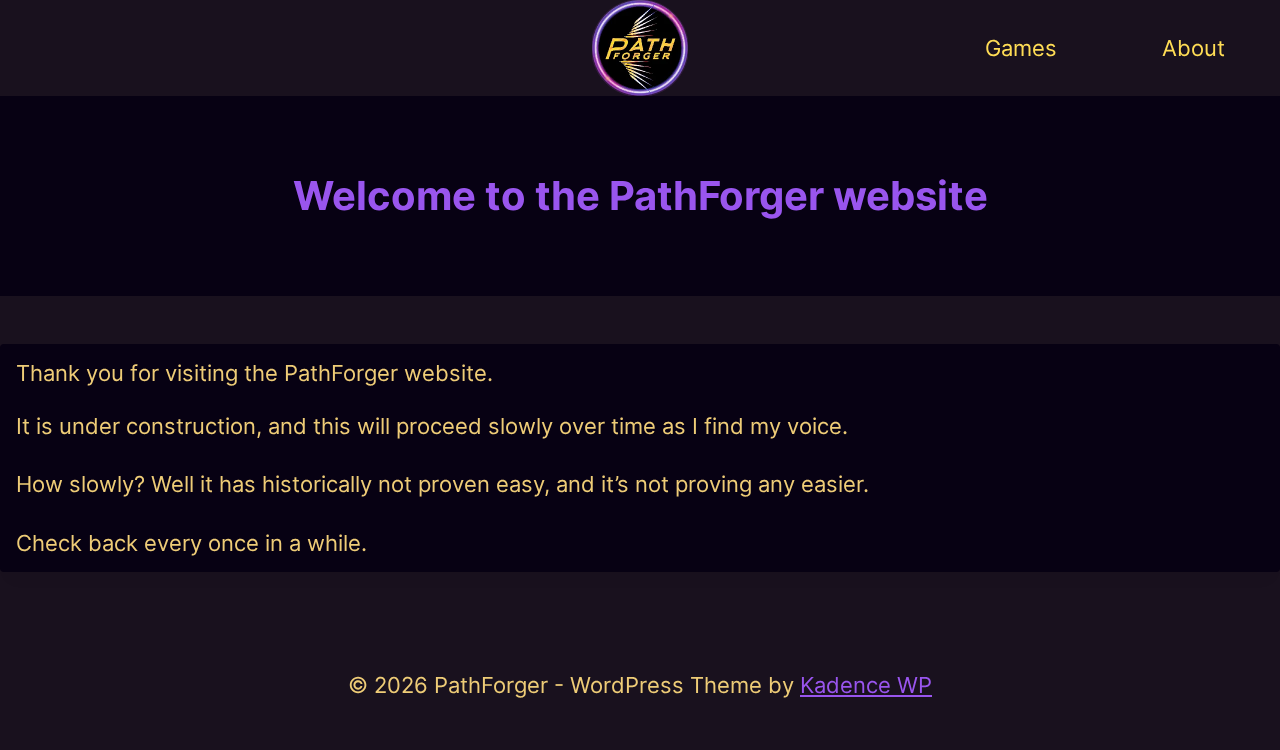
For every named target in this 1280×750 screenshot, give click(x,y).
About (1193, 48)
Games (1021, 48)
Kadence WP (866, 685)
